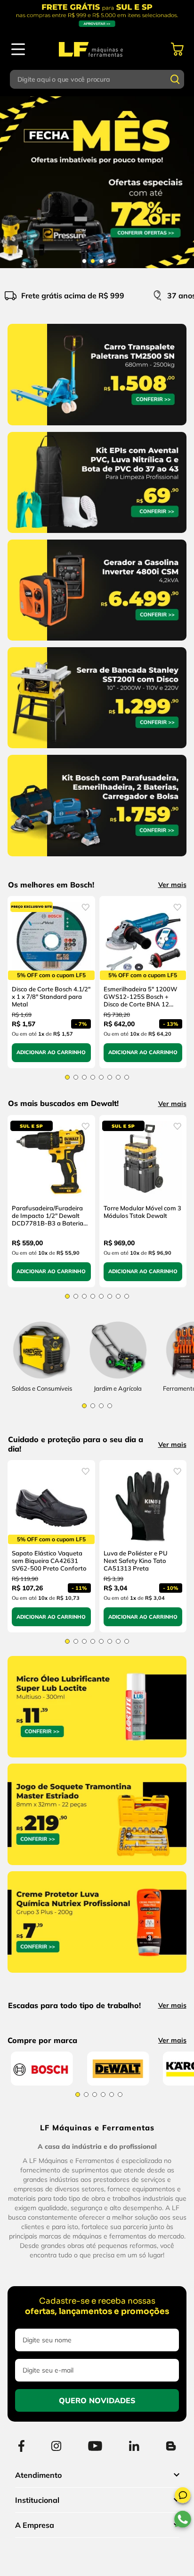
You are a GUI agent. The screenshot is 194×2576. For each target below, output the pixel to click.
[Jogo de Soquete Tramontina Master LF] (97, 1881)
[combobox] (97, 79)
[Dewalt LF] (118, 2209)
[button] (183, 2497)
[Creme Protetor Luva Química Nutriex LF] (97, 1989)
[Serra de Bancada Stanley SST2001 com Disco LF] (97, 750)
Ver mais (172, 885)
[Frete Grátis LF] (97, 15)
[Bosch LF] (42, 2209)
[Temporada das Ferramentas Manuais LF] (97, 182)
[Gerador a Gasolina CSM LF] (97, 642)
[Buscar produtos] (175, 79)
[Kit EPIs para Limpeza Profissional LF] (97, 535)
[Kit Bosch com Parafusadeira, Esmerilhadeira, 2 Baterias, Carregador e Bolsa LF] (97, 858)
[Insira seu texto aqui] (118, 1393)
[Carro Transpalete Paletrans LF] (97, 427)
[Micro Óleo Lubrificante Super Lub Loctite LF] (97, 1774)
